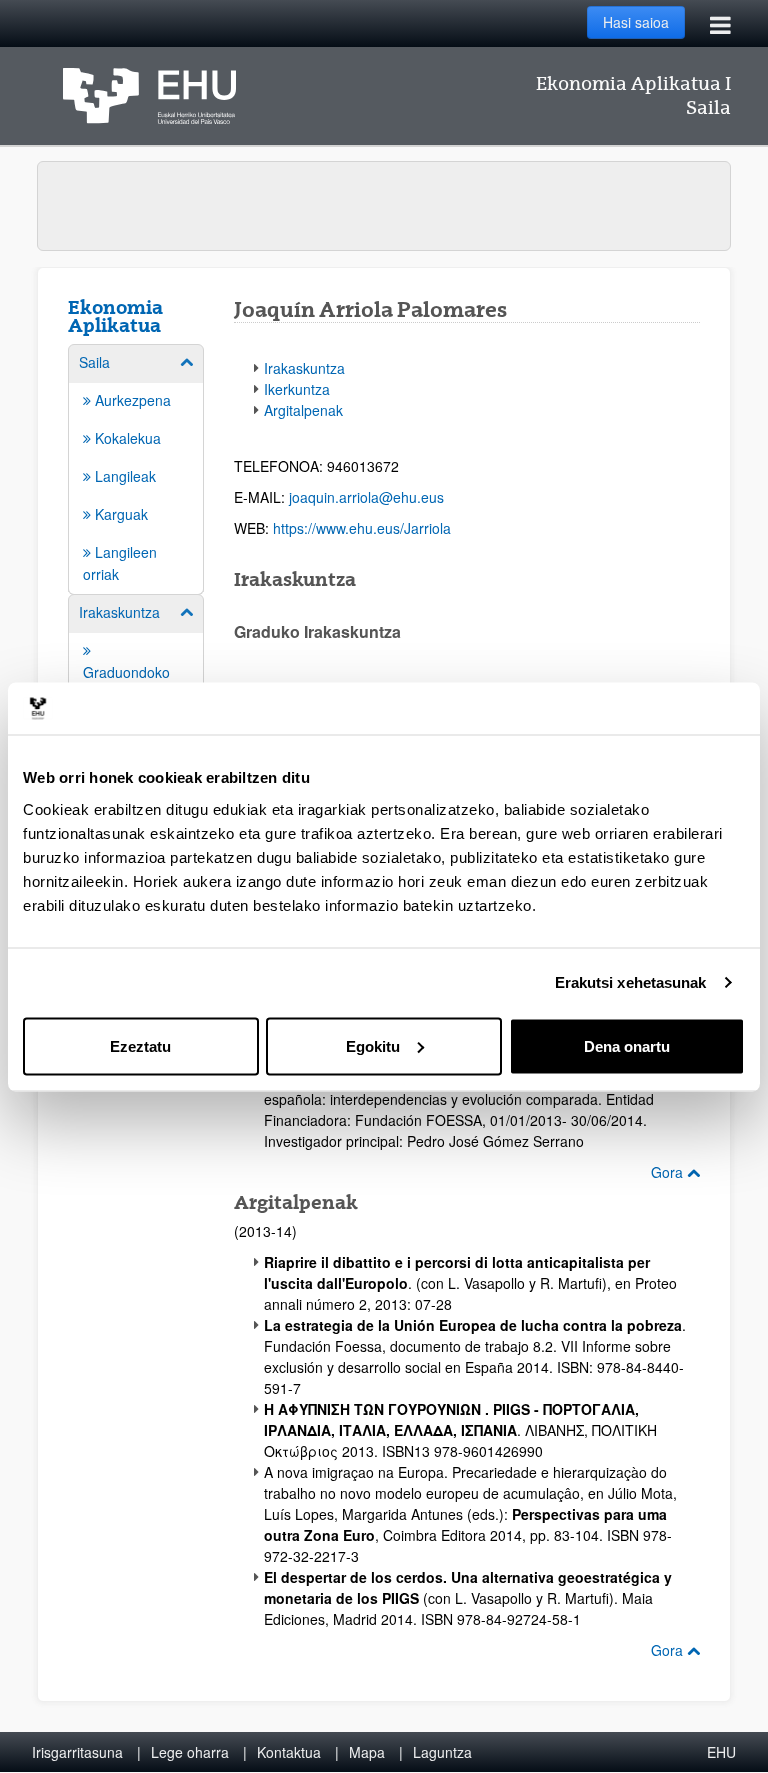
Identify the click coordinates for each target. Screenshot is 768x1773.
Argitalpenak (303, 410)
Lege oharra (190, 1752)
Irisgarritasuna (77, 1752)
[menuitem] (136, 468)
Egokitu (373, 1045)
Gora (669, 1172)
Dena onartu (627, 1045)
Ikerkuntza (297, 389)
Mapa (367, 1752)
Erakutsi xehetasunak (631, 982)
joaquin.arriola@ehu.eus (366, 497)
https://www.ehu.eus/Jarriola (362, 528)
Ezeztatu (140, 1045)
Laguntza (442, 1752)
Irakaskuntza (304, 368)
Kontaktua (289, 1752)
